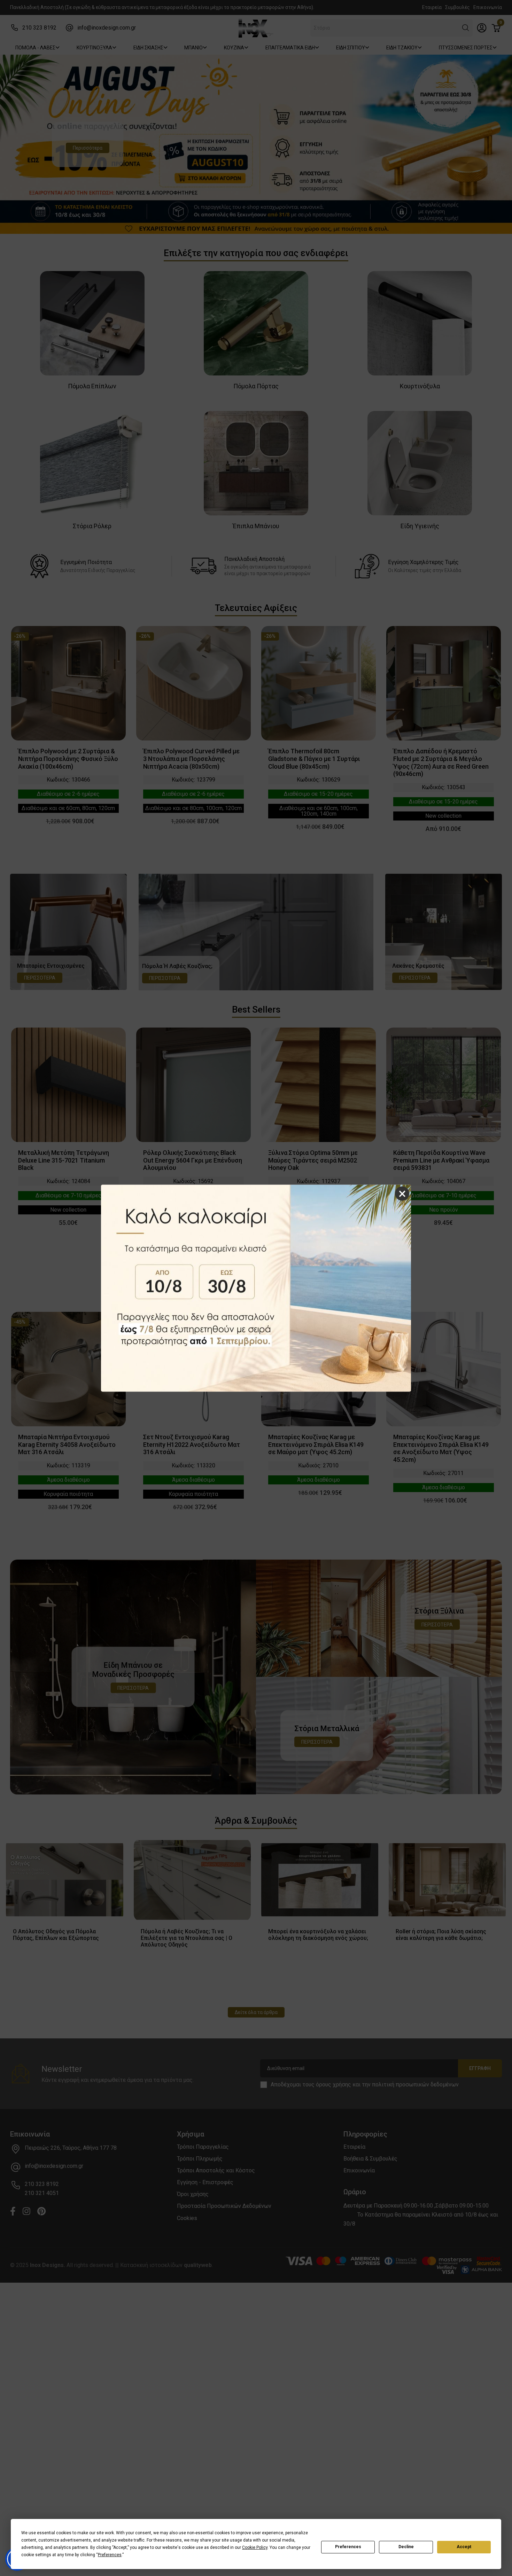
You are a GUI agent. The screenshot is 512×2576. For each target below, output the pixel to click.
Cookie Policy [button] (255, 2547)
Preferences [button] (110, 2555)
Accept (464, 2547)
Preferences (348, 2547)
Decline (406, 2547)
